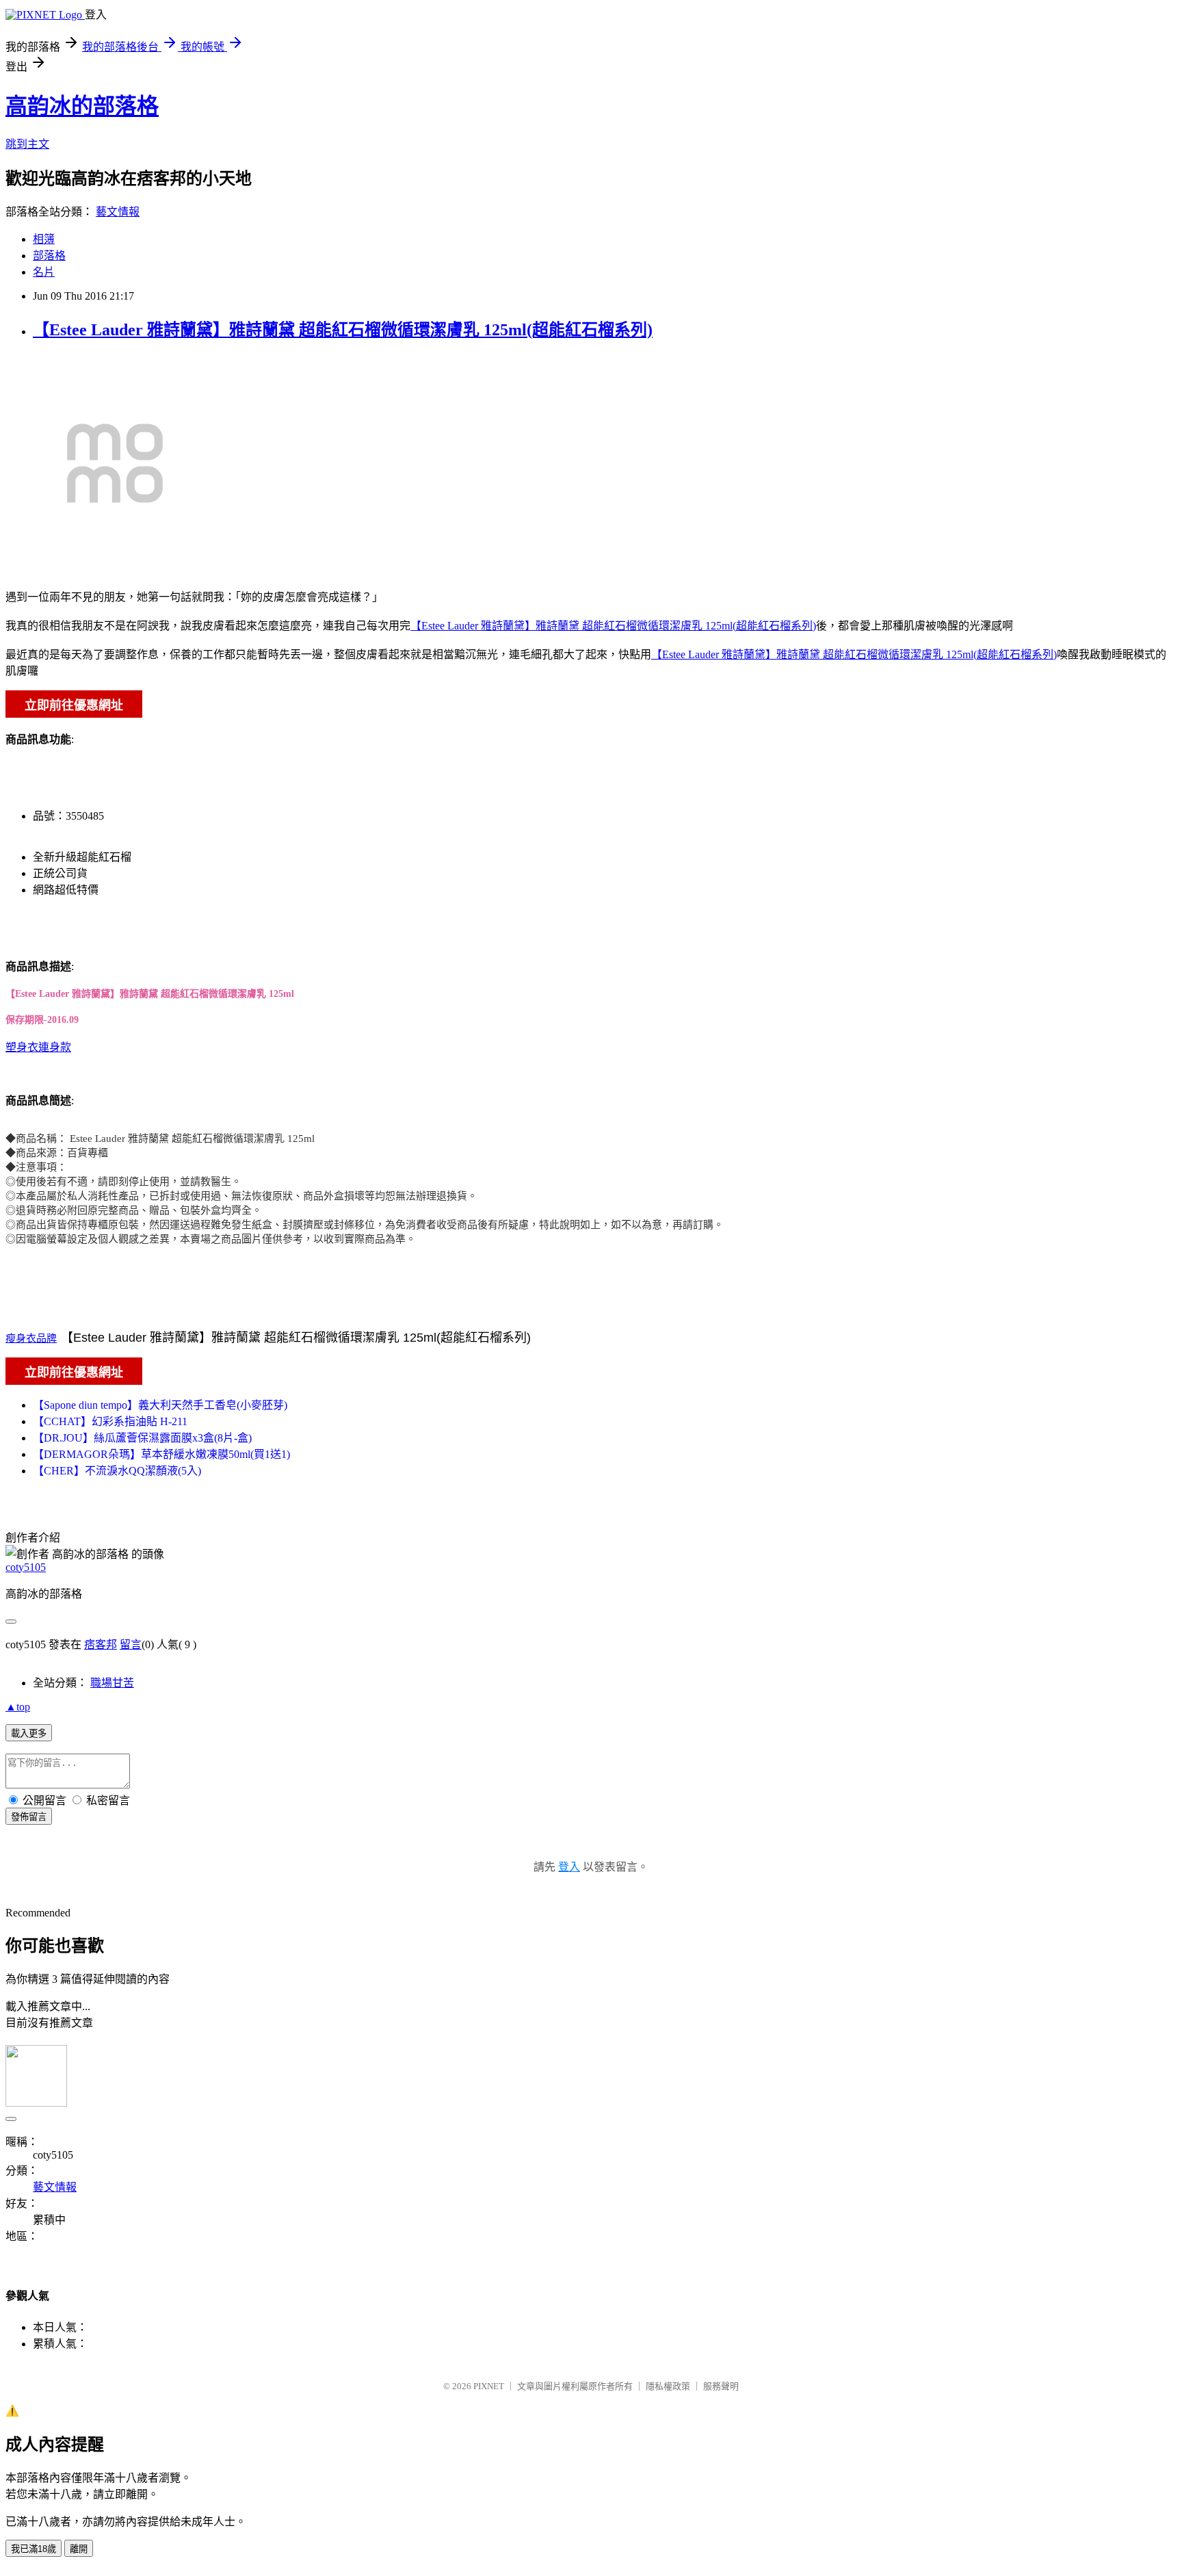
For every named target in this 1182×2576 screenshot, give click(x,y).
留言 (131, 1644)
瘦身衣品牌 (31, 1338)
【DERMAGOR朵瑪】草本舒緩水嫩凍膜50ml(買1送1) (161, 1454)
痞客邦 (101, 1644)
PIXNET (489, 2386)
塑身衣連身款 (38, 1047)
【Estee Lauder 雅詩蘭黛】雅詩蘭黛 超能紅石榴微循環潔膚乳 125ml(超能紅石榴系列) (343, 330)
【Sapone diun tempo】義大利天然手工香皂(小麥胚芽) (160, 1405)
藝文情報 (118, 212)
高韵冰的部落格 (82, 106)
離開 (79, 2549)
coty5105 (26, 1567)
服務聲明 (721, 2386)
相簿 (44, 239)
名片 (44, 272)
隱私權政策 (668, 2386)
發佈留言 (29, 1817)
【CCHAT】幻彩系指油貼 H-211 (110, 1421)
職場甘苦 (112, 1683)
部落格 (49, 256)
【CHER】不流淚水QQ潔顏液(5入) (117, 1471)
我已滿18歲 (34, 2549)
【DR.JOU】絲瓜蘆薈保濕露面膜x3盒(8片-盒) (142, 1438)
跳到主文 (27, 144)
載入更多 (29, 1733)
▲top (18, 1707)
